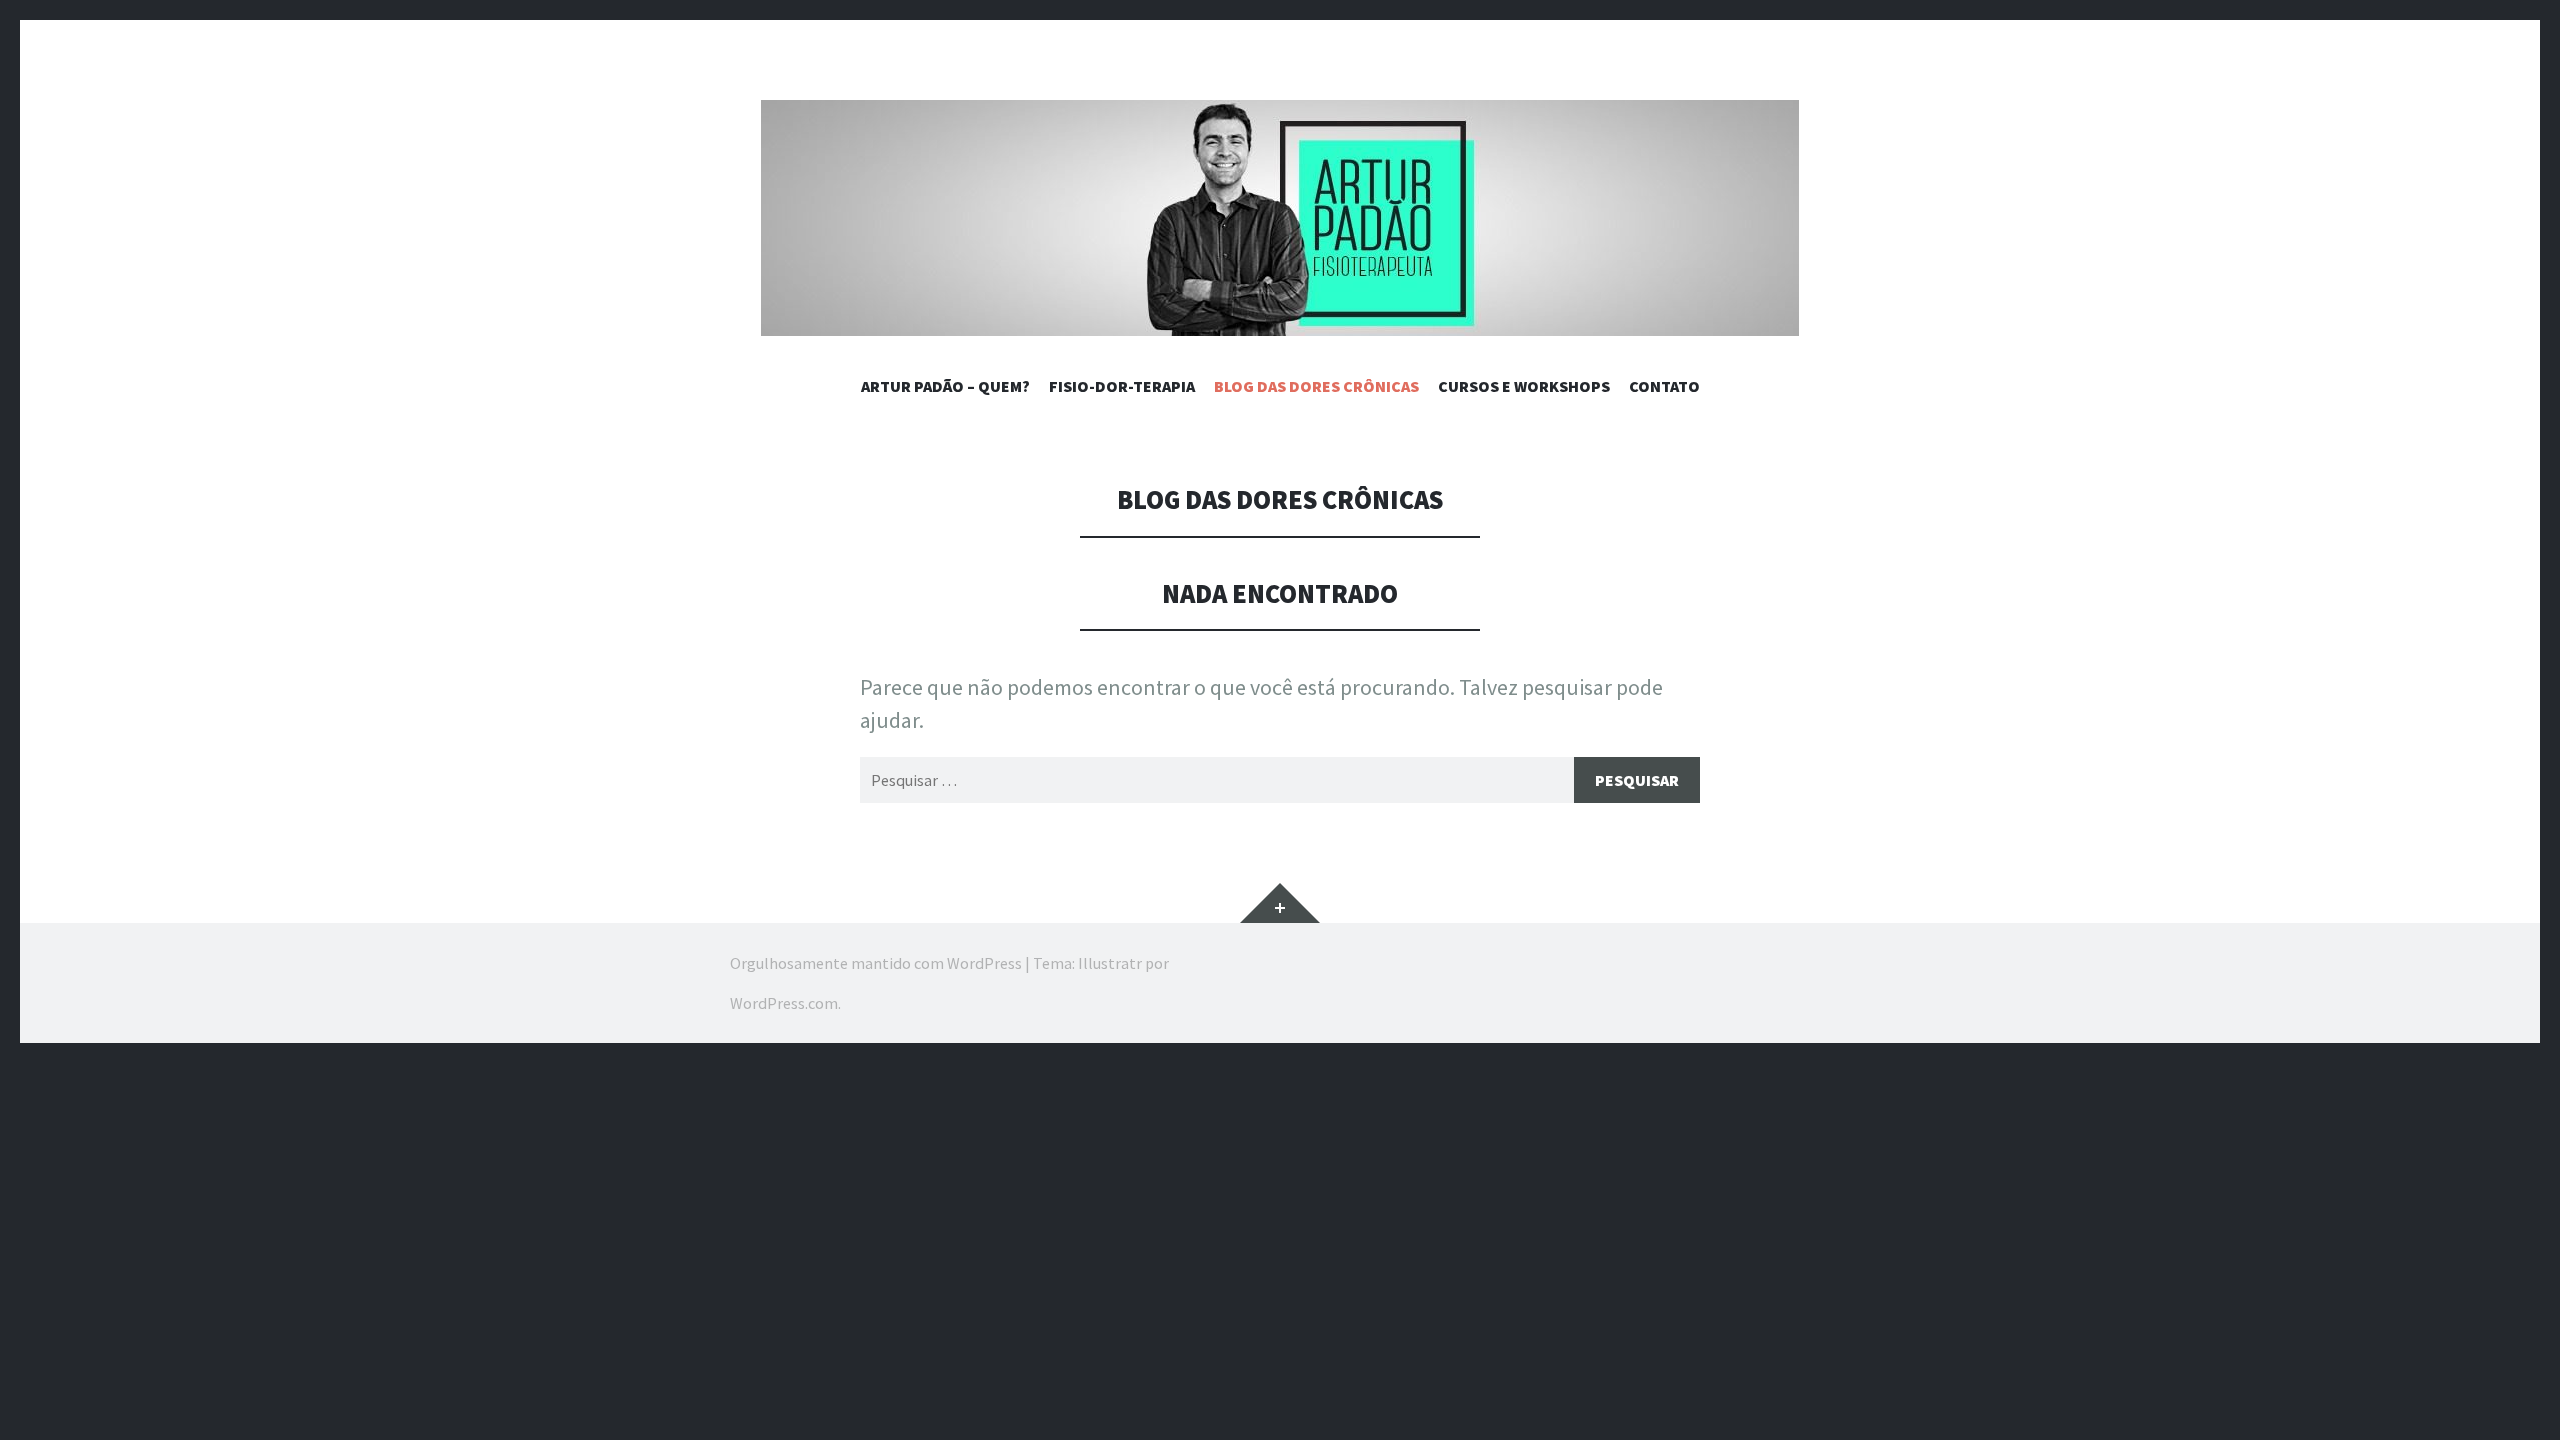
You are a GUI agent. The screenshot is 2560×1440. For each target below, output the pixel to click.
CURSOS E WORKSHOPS (1524, 386)
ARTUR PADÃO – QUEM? (945, 386)
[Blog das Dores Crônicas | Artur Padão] (1280, 218)
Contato (1664, 386)
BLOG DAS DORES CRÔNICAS (1316, 386)
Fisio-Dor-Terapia (1122, 386)
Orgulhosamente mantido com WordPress (876, 963)
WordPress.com (784, 1003)
